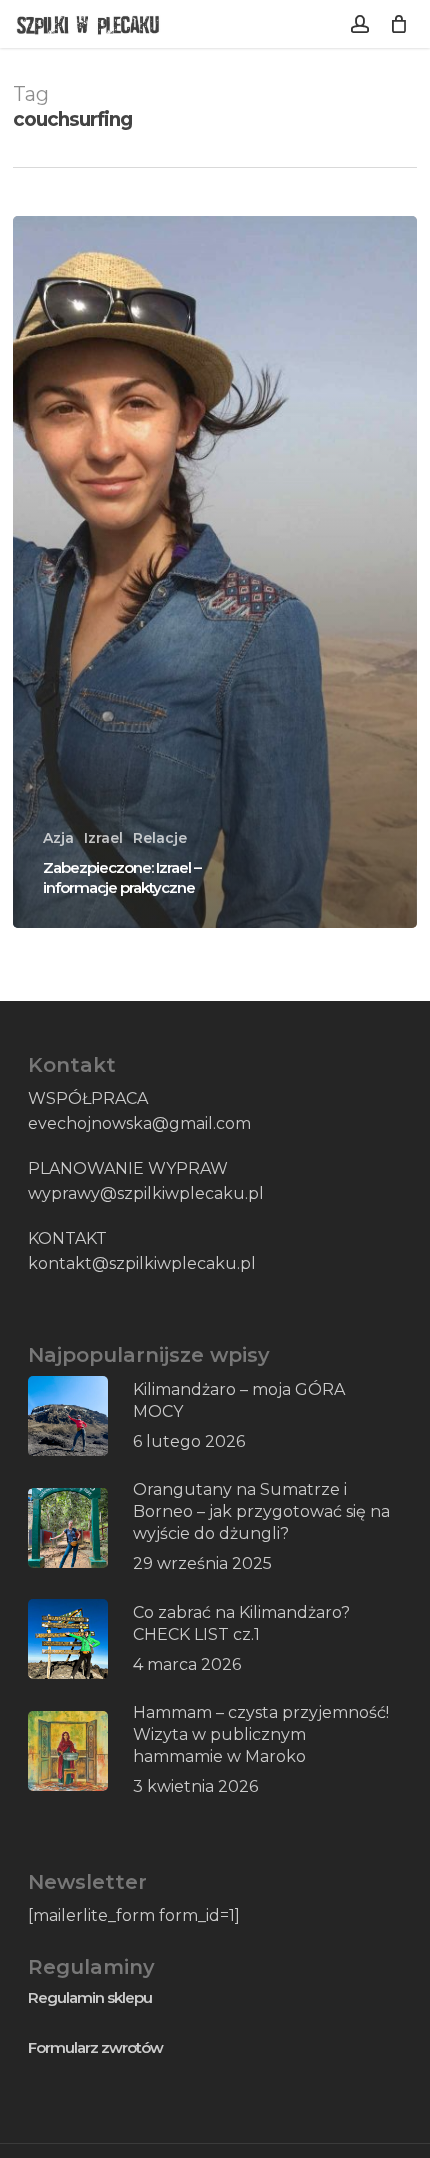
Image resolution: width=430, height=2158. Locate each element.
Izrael (103, 838)
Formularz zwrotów (95, 2047)
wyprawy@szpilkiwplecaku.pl (146, 1193)
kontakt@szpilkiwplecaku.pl (142, 1263)
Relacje (160, 838)
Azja (58, 838)
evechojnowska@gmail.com (139, 1123)
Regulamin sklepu (90, 1997)
